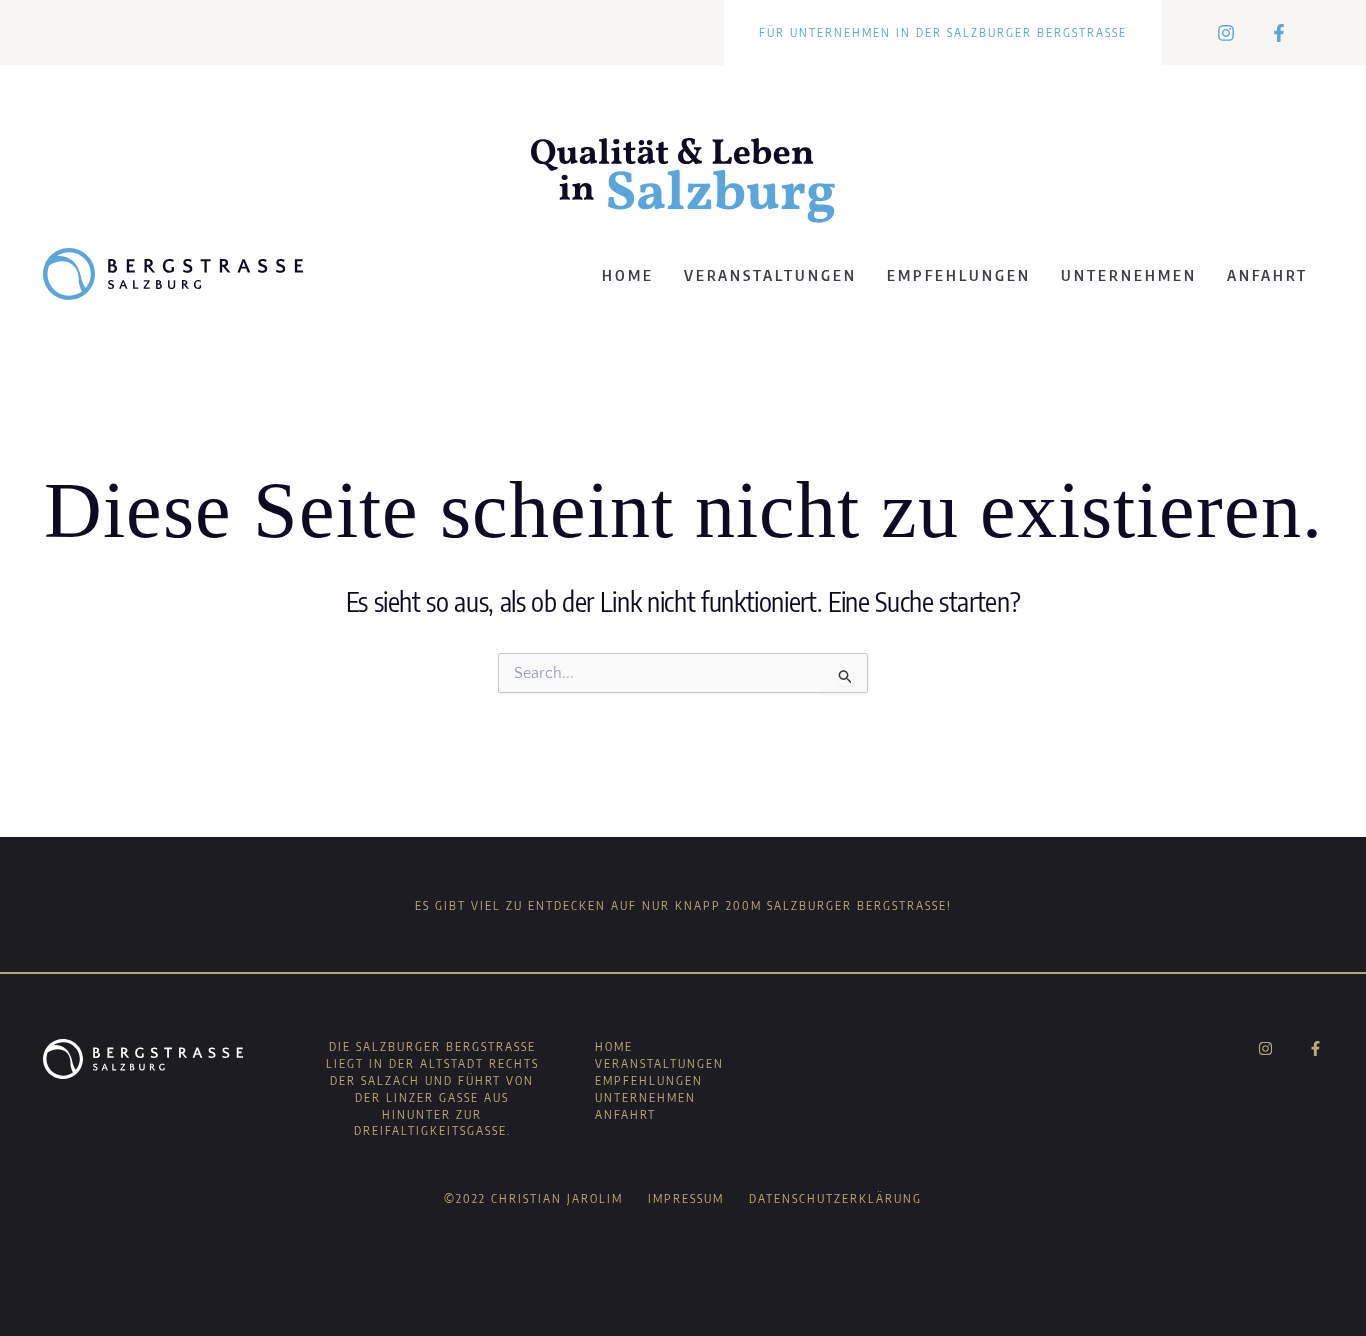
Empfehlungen (959, 275)
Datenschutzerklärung (835, 1198)
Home (628, 275)
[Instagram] (1226, 33)
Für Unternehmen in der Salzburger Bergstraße (943, 32)
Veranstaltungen (770, 275)
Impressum (686, 1198)
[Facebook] (1279, 33)
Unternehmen (1129, 275)
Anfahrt (1267, 275)
